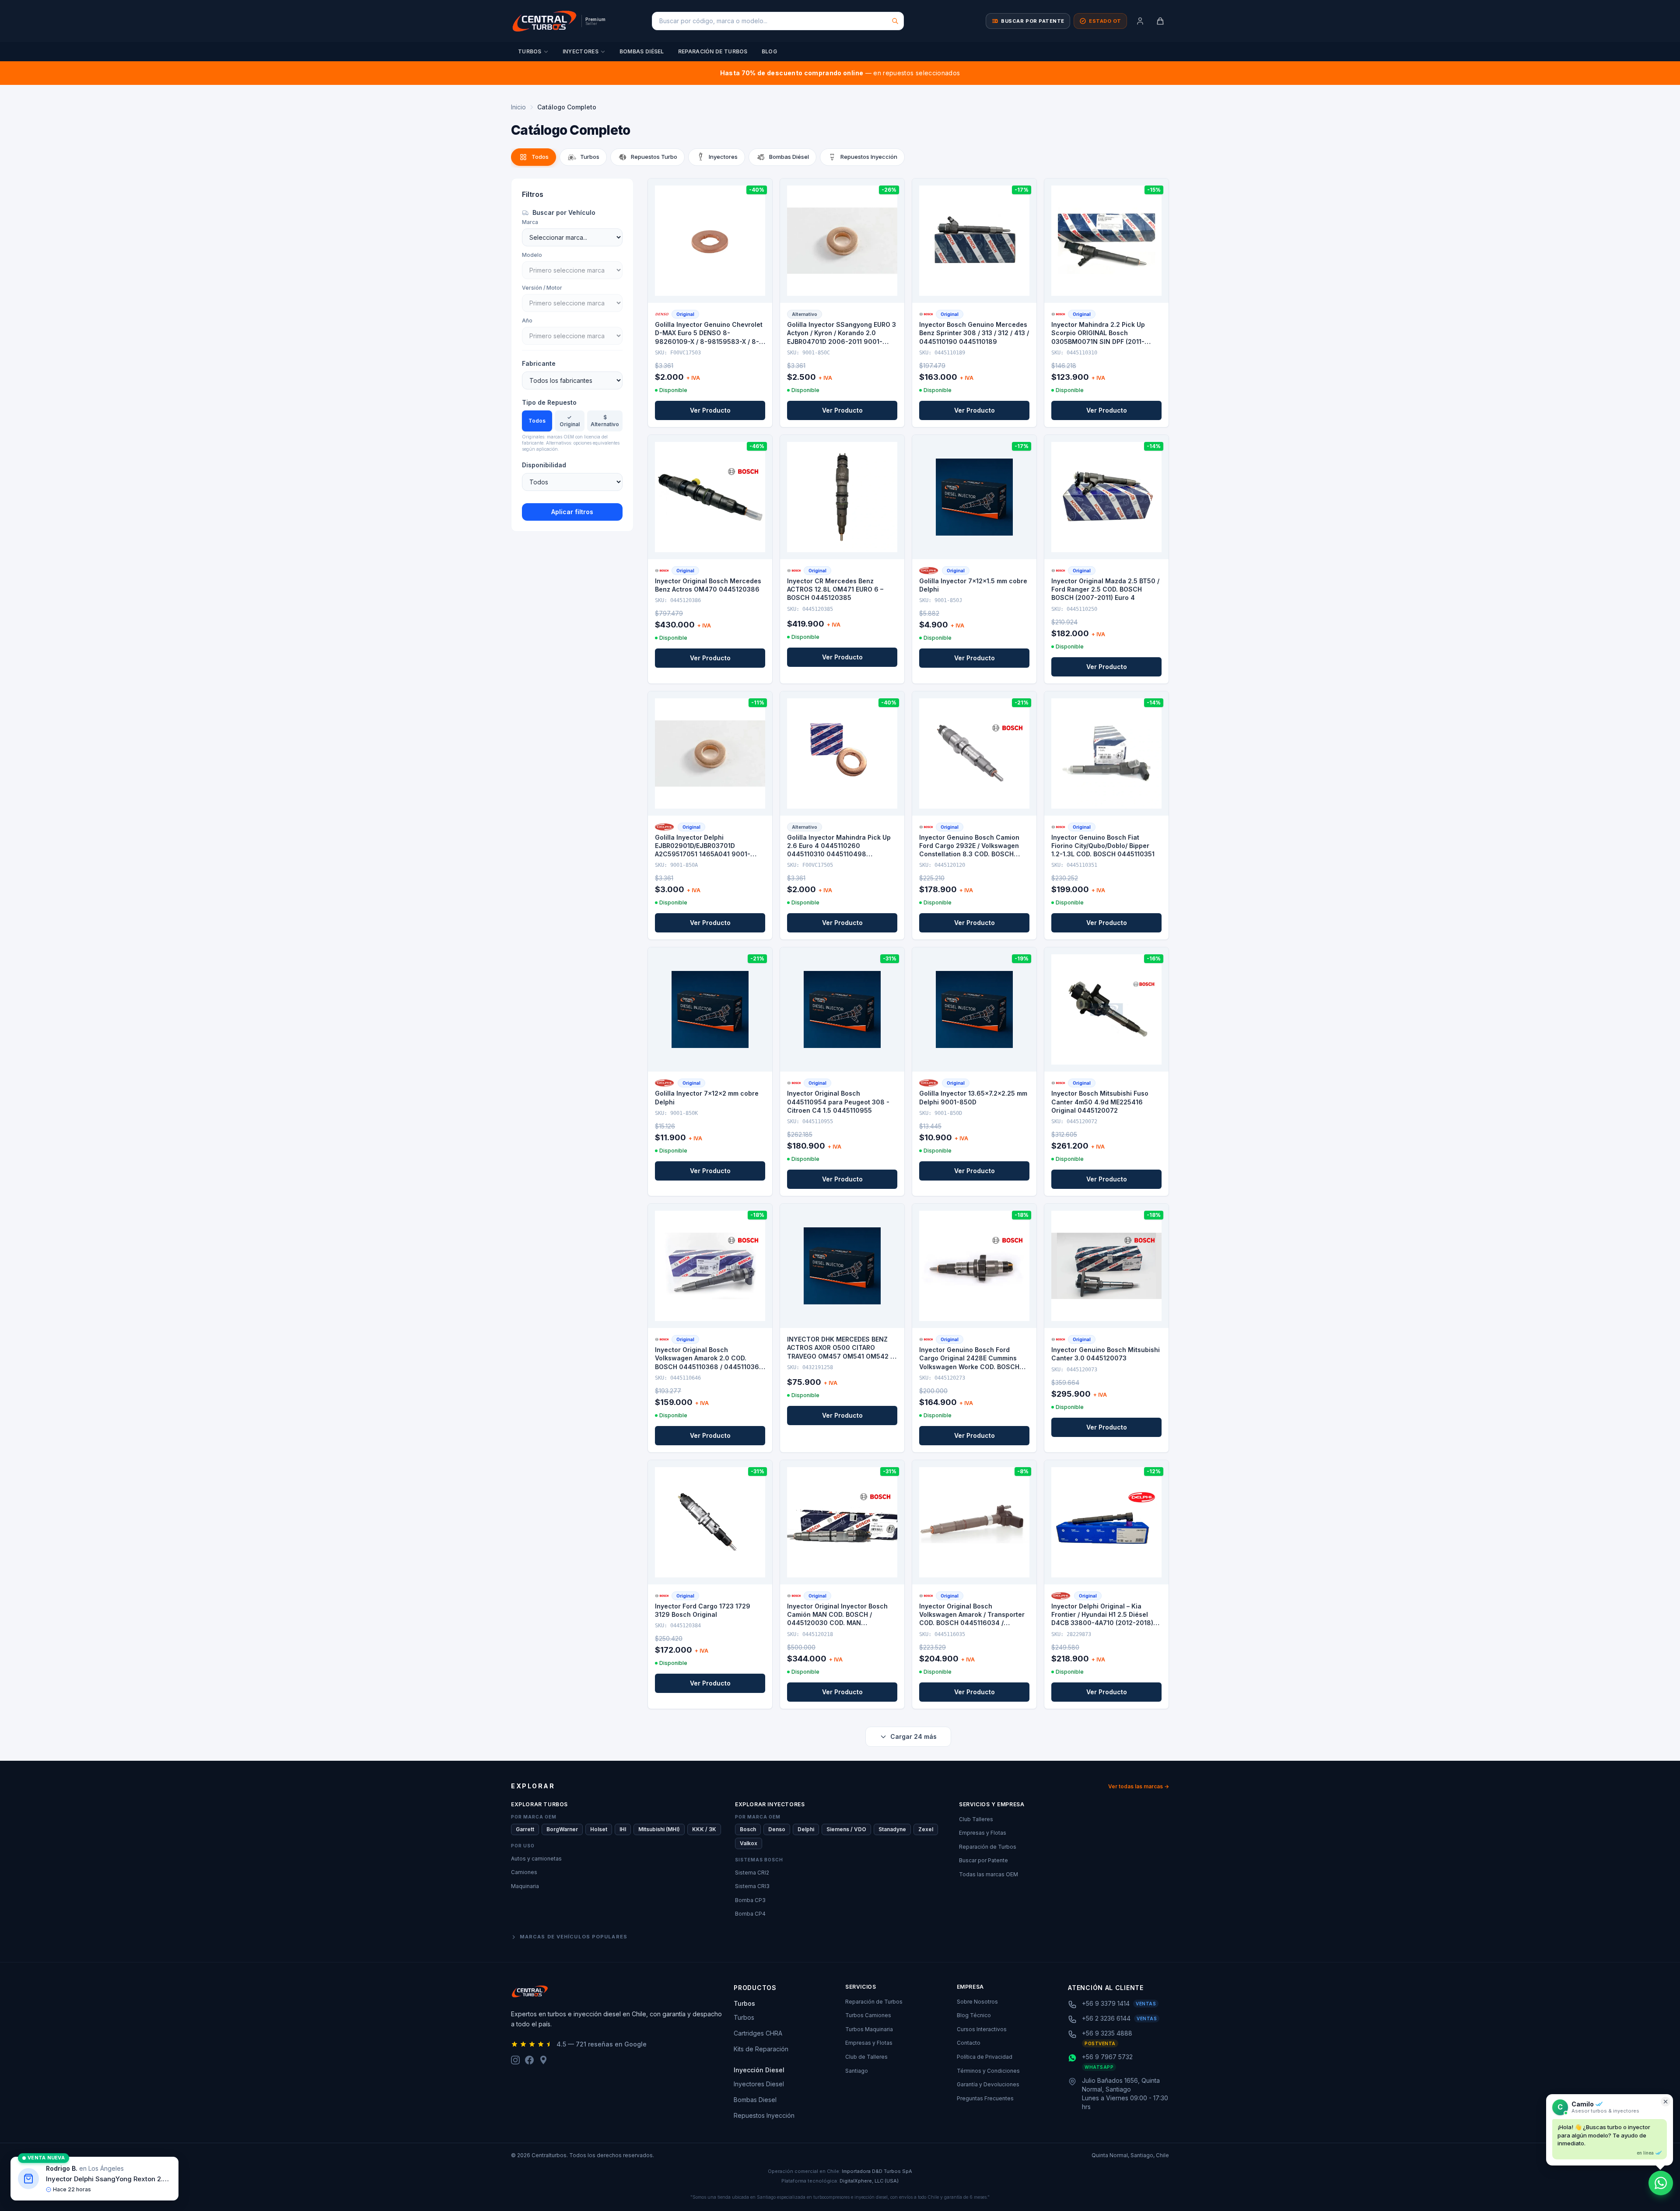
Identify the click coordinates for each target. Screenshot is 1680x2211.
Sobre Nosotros (977, 2002)
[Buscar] (895, 21)
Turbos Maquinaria (869, 2029)
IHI (623, 1829)
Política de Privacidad (985, 2057)
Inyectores (581, 51)
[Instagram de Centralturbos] (515, 2060)
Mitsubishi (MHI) (659, 1829)
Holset (599, 1829)
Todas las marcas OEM (989, 1874)
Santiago (857, 2071)
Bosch (748, 1829)
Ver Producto (710, 410)
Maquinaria (525, 1886)
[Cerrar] (1666, 2102)
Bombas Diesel (755, 2100)
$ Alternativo (605, 421)
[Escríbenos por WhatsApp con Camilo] (1661, 2183)
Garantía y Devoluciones (988, 2084)
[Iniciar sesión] (1140, 21)
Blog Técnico (974, 2015)
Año (527, 321)
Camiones (524, 1872)
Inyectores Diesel (759, 2084)
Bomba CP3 (750, 1900)
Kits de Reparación (761, 2049)
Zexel (926, 1829)
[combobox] (778, 21)
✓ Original (570, 421)
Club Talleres (976, 1819)
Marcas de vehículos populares (574, 1937)
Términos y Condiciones (988, 2071)
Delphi (806, 1829)
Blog (769, 51)
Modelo (532, 255)
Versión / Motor (542, 288)
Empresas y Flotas (983, 1833)
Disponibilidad (544, 465)
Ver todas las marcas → (1139, 1786)
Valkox (749, 1843)
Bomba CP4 (750, 1914)
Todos (537, 421)
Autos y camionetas (536, 1859)
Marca (530, 222)
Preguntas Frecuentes (985, 2098)
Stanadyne (892, 1829)
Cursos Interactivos (982, 2029)
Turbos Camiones (868, 2015)
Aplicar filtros (572, 512)
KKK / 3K (704, 1829)
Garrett (525, 1829)
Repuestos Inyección (764, 2115)
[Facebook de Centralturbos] (529, 2060)
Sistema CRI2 (752, 1873)
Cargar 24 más (913, 1736)
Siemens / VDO (846, 1829)
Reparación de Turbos (713, 51)
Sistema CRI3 (752, 1886)
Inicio (518, 107)
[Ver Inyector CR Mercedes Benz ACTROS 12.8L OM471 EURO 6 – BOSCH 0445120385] (842, 497)
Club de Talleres (866, 2057)
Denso (777, 1829)
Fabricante (539, 363)
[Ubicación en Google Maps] (543, 2060)
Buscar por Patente (983, 1860)
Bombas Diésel (642, 51)
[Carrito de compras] (1160, 21)
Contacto (969, 2043)
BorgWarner (562, 1829)
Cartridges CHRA (758, 2033)
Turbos (530, 51)
